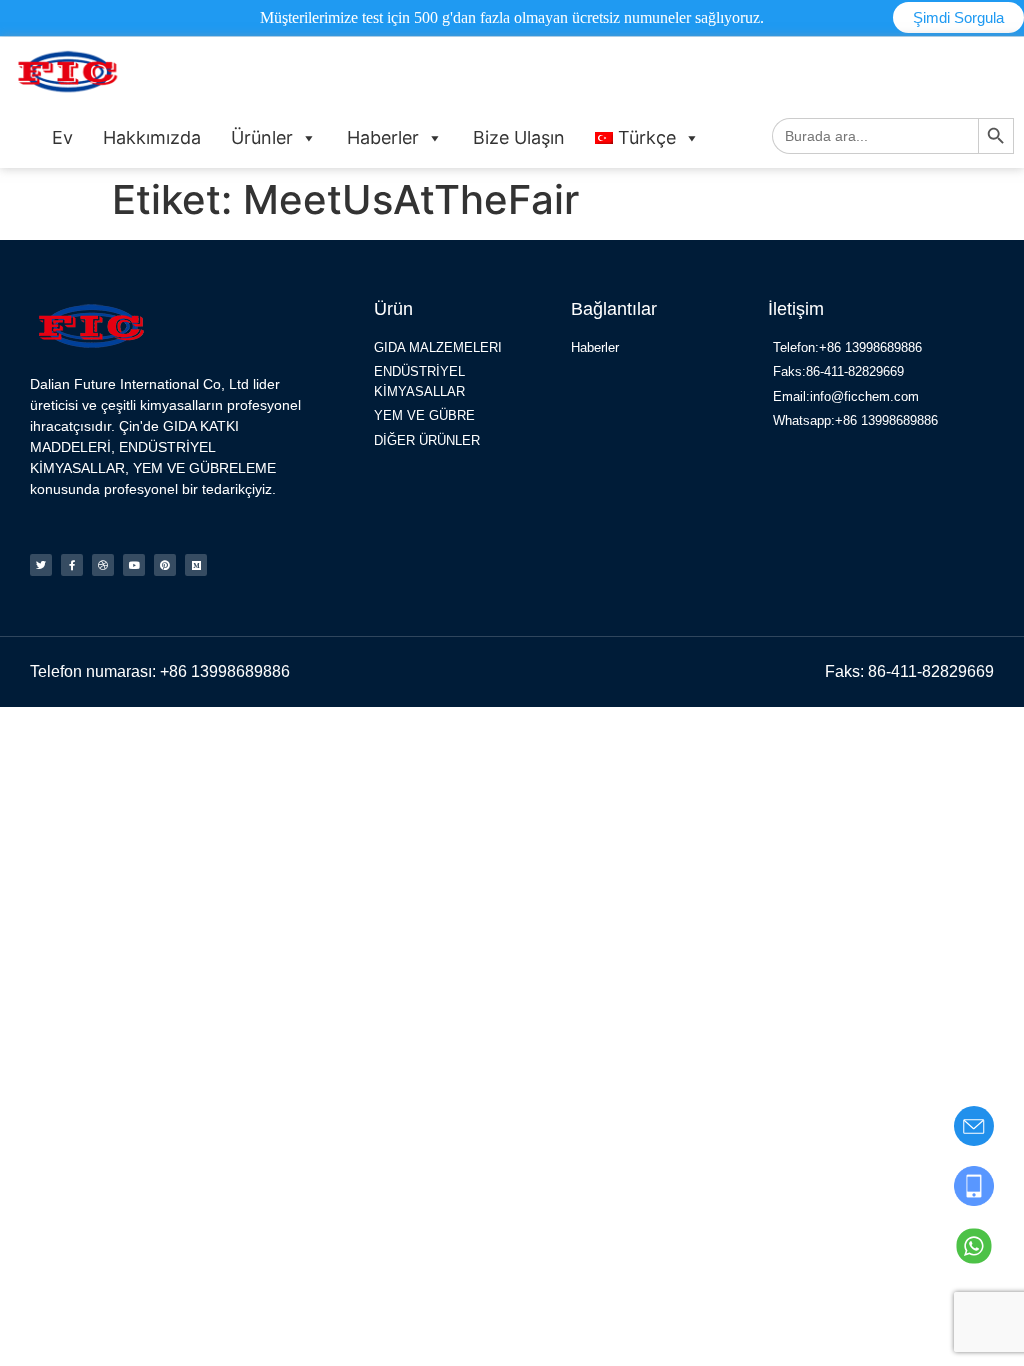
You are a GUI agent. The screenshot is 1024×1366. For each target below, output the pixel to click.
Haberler (383, 137)
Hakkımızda (152, 137)
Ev (62, 137)
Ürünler (262, 137)
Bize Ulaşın (519, 137)
